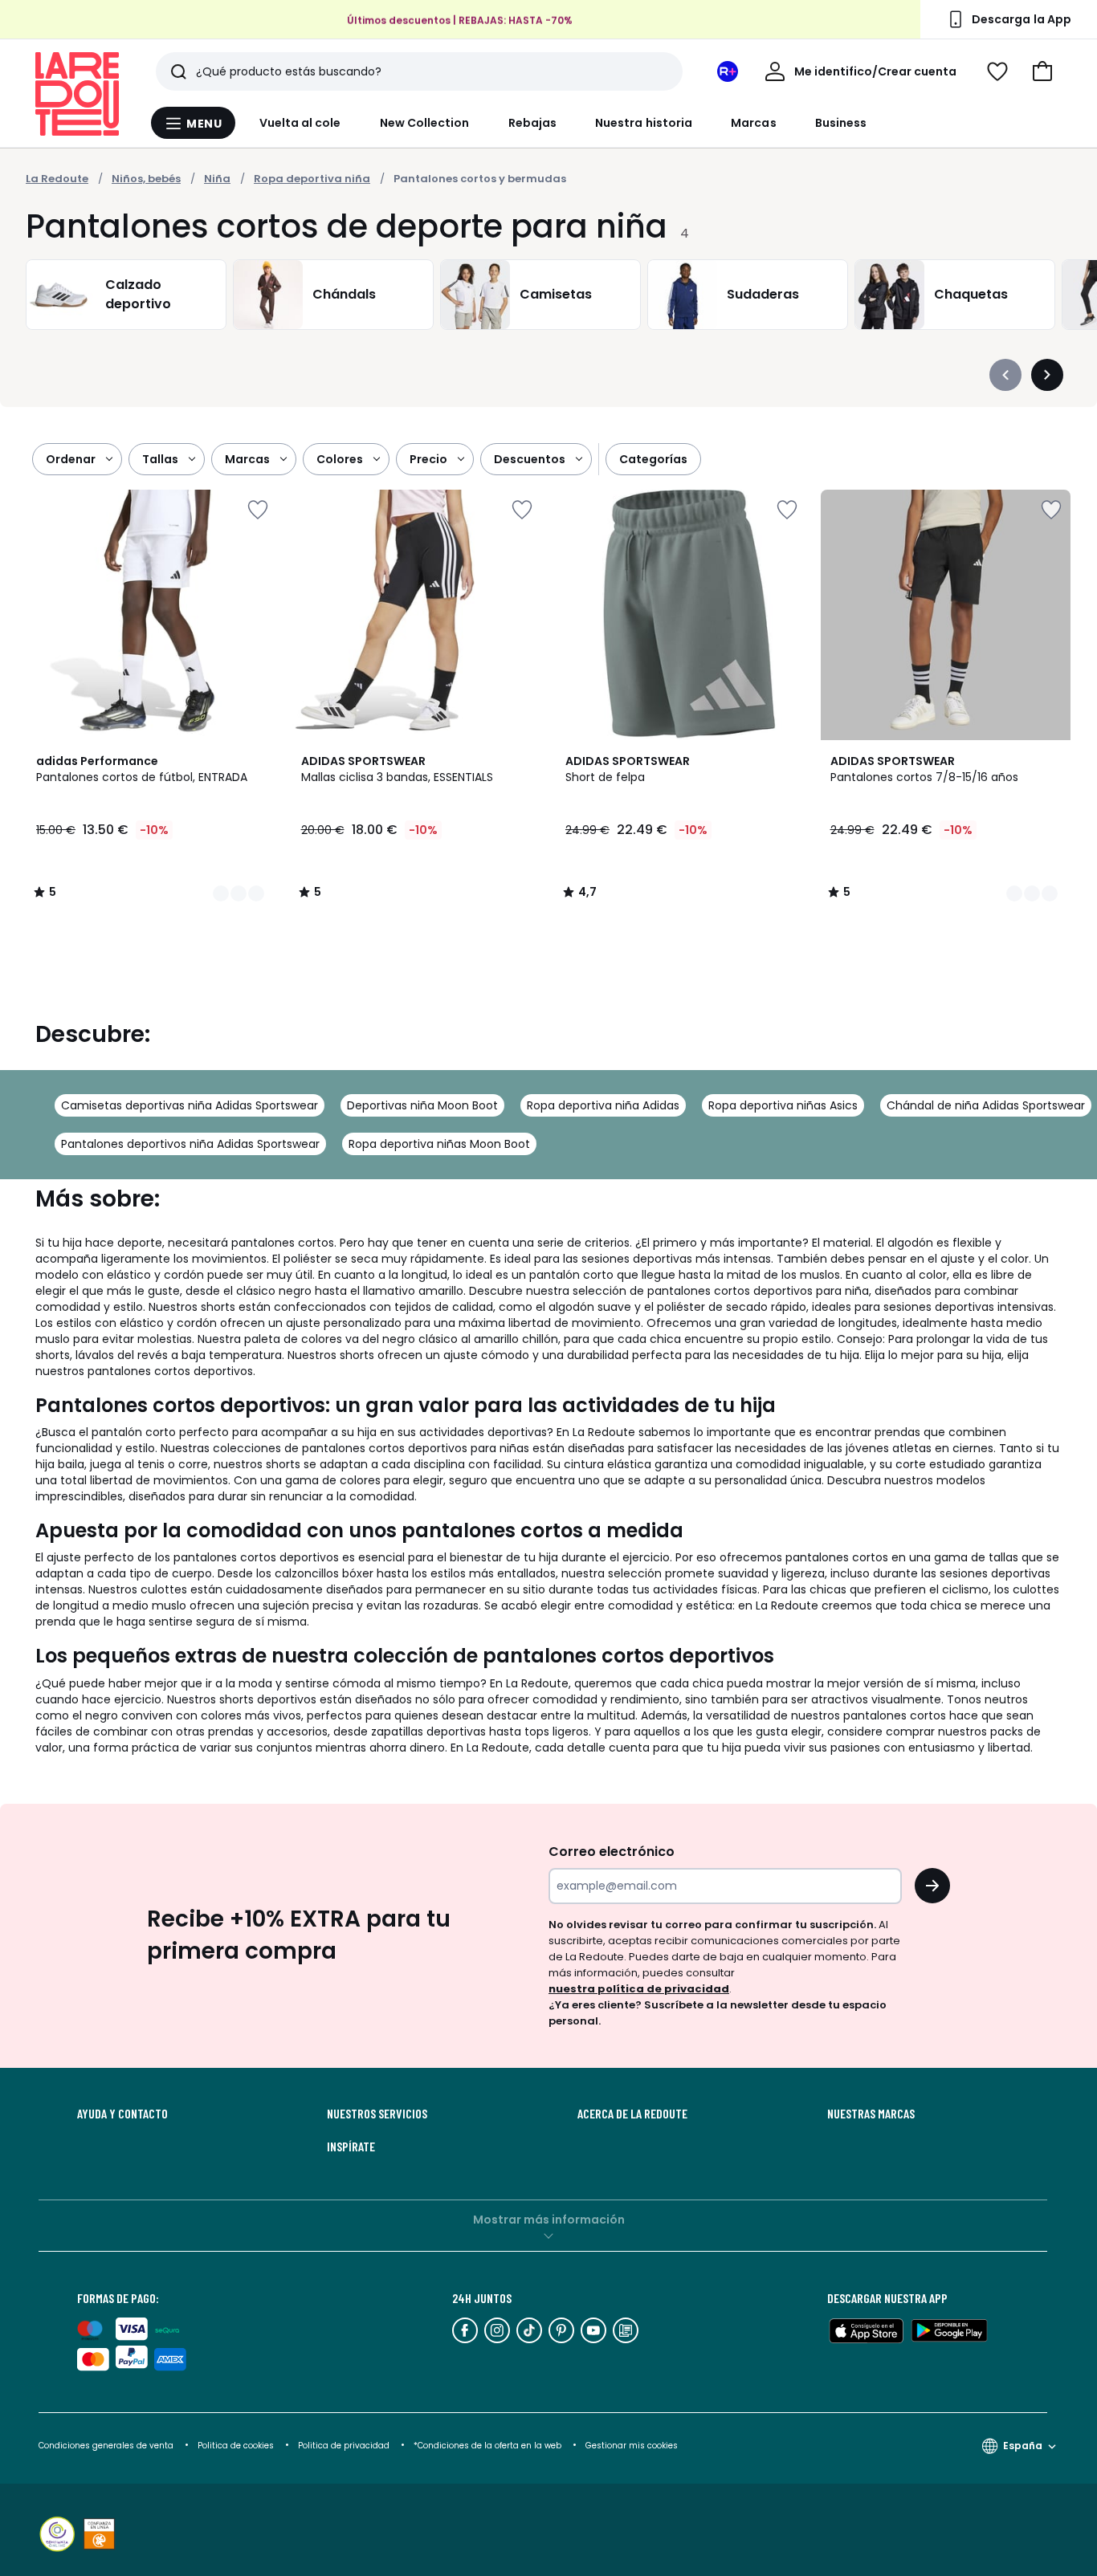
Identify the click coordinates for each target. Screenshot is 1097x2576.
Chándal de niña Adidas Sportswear (986, 1105)
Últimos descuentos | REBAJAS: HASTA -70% (460, 20)
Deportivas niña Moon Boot (422, 1105)
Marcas (753, 123)
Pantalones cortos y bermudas (480, 179)
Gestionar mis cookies (632, 2446)
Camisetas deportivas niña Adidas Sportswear (190, 1105)
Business (841, 123)
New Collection (425, 123)
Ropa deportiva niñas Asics (783, 1105)
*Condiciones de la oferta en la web (487, 2446)
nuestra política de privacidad (639, 1989)
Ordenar (71, 459)
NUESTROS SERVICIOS (377, 2114)
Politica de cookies (236, 2446)
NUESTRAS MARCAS (871, 2114)
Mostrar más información (549, 2220)
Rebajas (533, 123)
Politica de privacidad (345, 2446)
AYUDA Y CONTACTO (122, 2114)
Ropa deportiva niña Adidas (603, 1105)
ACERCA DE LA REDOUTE (632, 2114)
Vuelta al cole (300, 123)
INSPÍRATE (351, 2147)
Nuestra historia (644, 123)
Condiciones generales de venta (107, 2446)
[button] (1042, 71)
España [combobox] (1023, 2446)
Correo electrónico (612, 1852)
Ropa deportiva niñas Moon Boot (439, 1144)
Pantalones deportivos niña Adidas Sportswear (190, 1144)
